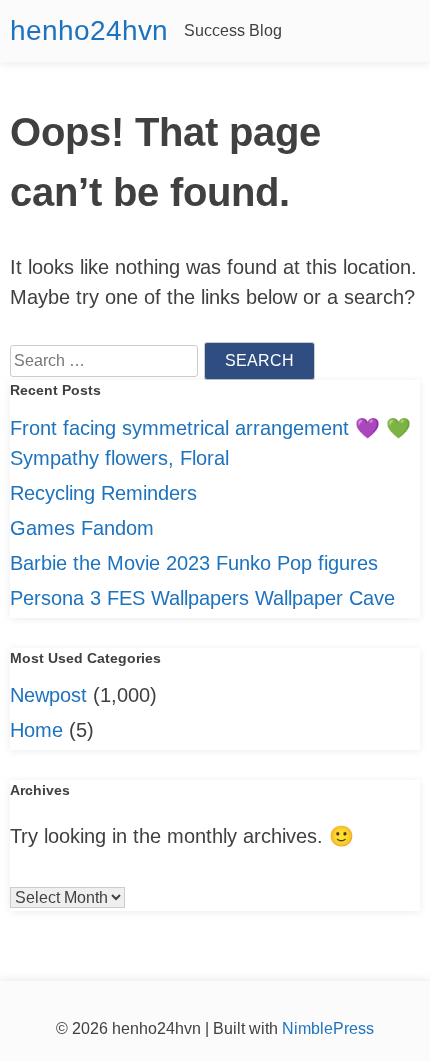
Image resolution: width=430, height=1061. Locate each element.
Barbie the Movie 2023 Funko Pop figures (194, 563)
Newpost (48, 695)
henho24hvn (89, 30)
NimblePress (326, 1028)
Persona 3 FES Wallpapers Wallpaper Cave (202, 598)
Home (36, 730)
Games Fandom (82, 528)
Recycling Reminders (103, 493)
